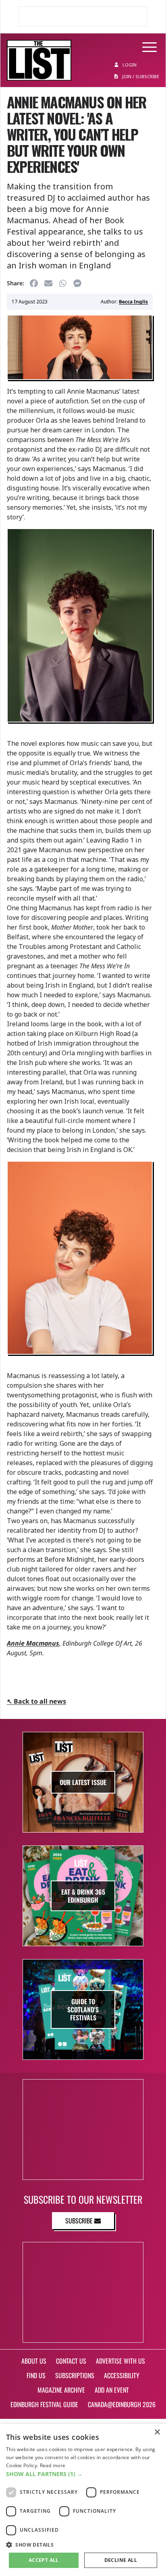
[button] (83, 2474)
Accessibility (122, 2375)
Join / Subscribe (140, 76)
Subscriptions (75, 2375)
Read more (53, 2465)
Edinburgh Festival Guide (44, 2404)
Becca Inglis (133, 302)
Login (129, 65)
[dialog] (83, 2500)
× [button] (157, 2432)
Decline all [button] (121, 2560)
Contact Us (71, 2361)
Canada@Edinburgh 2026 (122, 2404)
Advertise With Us (120, 2361)
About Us (34, 2361)
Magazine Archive (61, 2390)
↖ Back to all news (36, 1701)
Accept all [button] (44, 2560)
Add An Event (112, 2390)
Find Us (36, 2375)
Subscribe (80, 2221)
